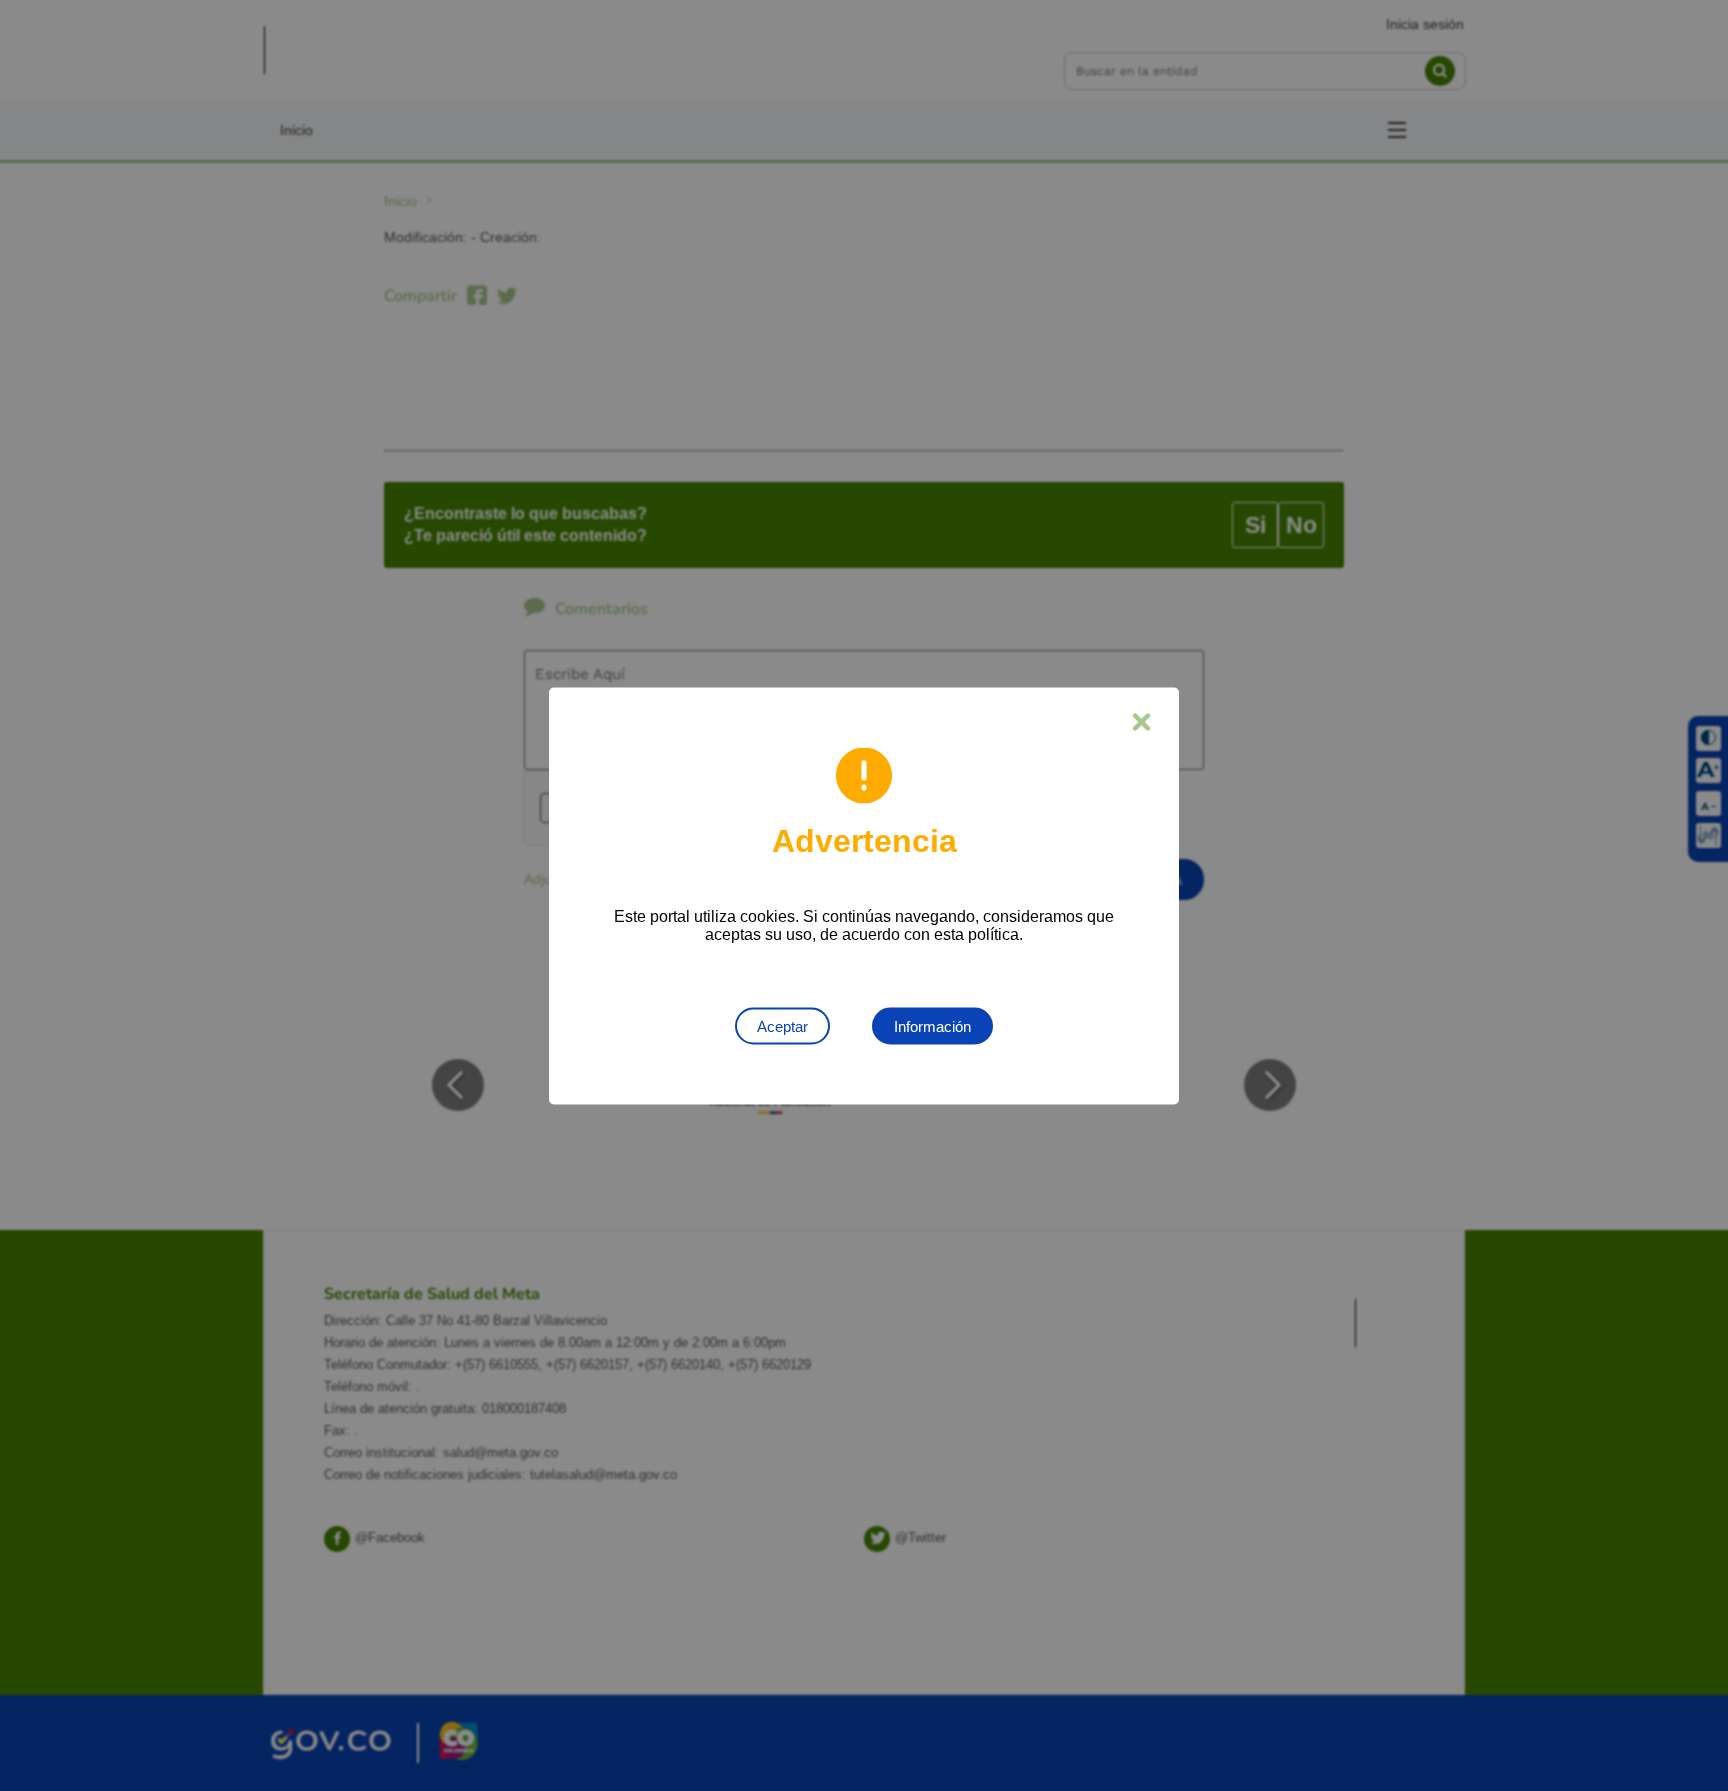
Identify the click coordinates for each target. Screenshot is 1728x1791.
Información (932, 1025)
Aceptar (782, 1025)
